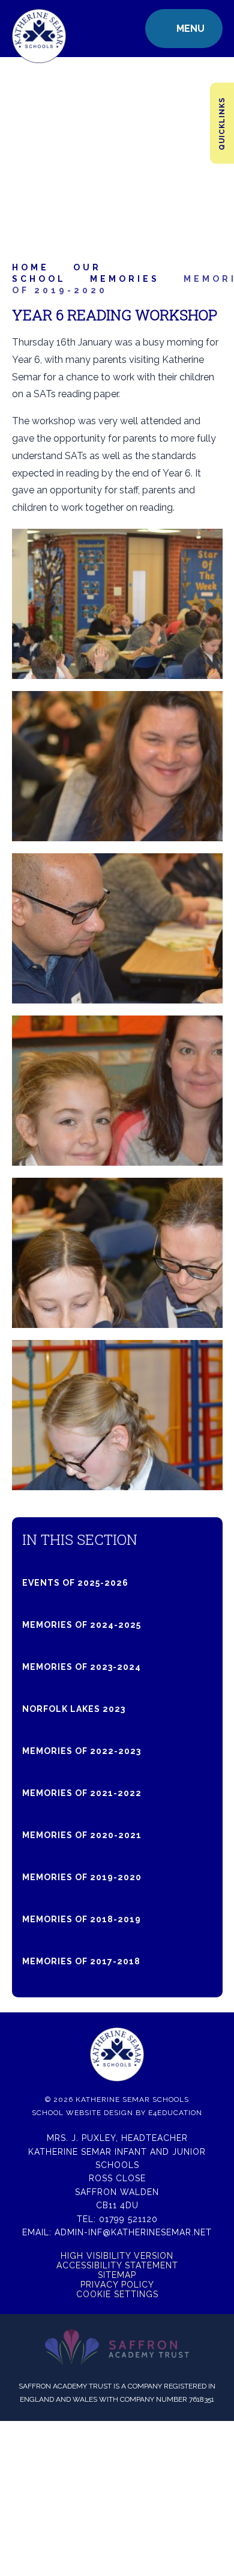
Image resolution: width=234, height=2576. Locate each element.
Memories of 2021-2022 (82, 1793)
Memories (125, 279)
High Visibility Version (117, 2256)
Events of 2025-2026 (75, 1583)
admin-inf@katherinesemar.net (133, 2232)
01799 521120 (128, 2219)
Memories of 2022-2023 (82, 1751)
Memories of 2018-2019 (82, 1919)
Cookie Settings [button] (117, 2294)
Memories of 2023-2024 (82, 1667)
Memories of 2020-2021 (82, 1835)
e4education (175, 2113)
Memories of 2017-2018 (81, 1961)
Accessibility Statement (117, 2265)
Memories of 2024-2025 (82, 1625)
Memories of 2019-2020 (82, 1877)
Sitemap (117, 2275)
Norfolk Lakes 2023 (74, 1709)
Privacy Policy (117, 2285)
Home (31, 267)
